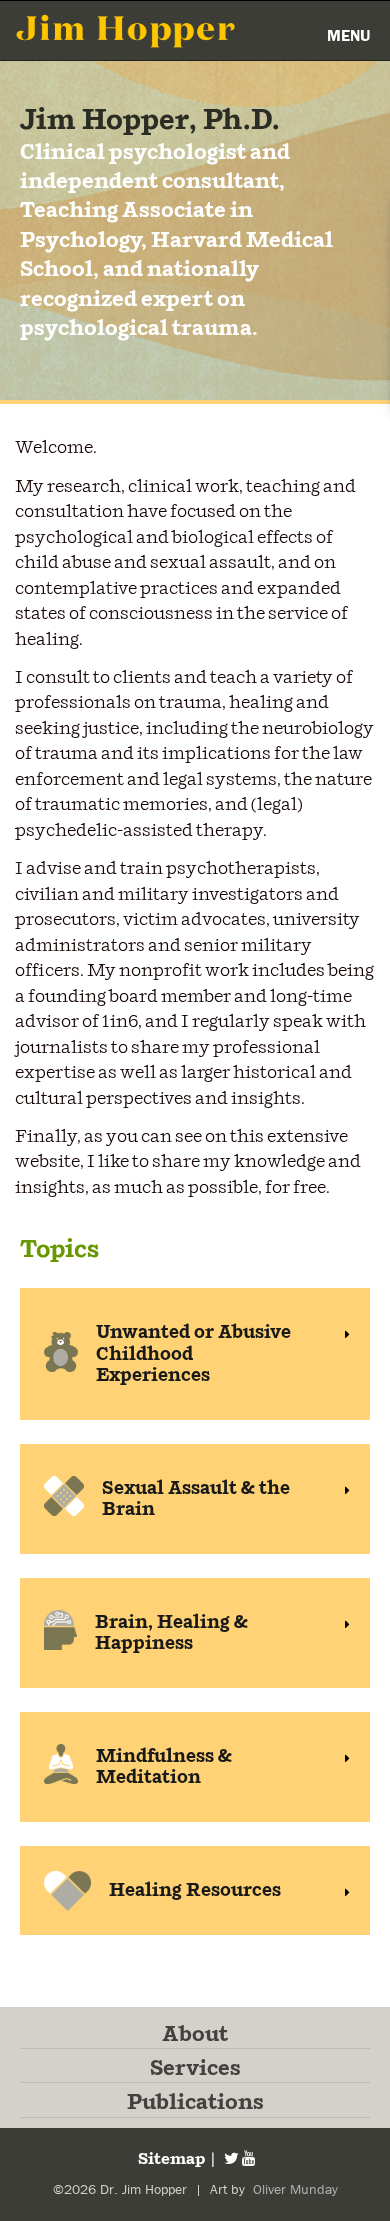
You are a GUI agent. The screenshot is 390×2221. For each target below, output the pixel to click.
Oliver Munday (293, 2190)
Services (195, 2069)
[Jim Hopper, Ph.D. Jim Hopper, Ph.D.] (126, 30)
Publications (195, 2103)
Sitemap (170, 2159)
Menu (348, 36)
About (195, 2035)
